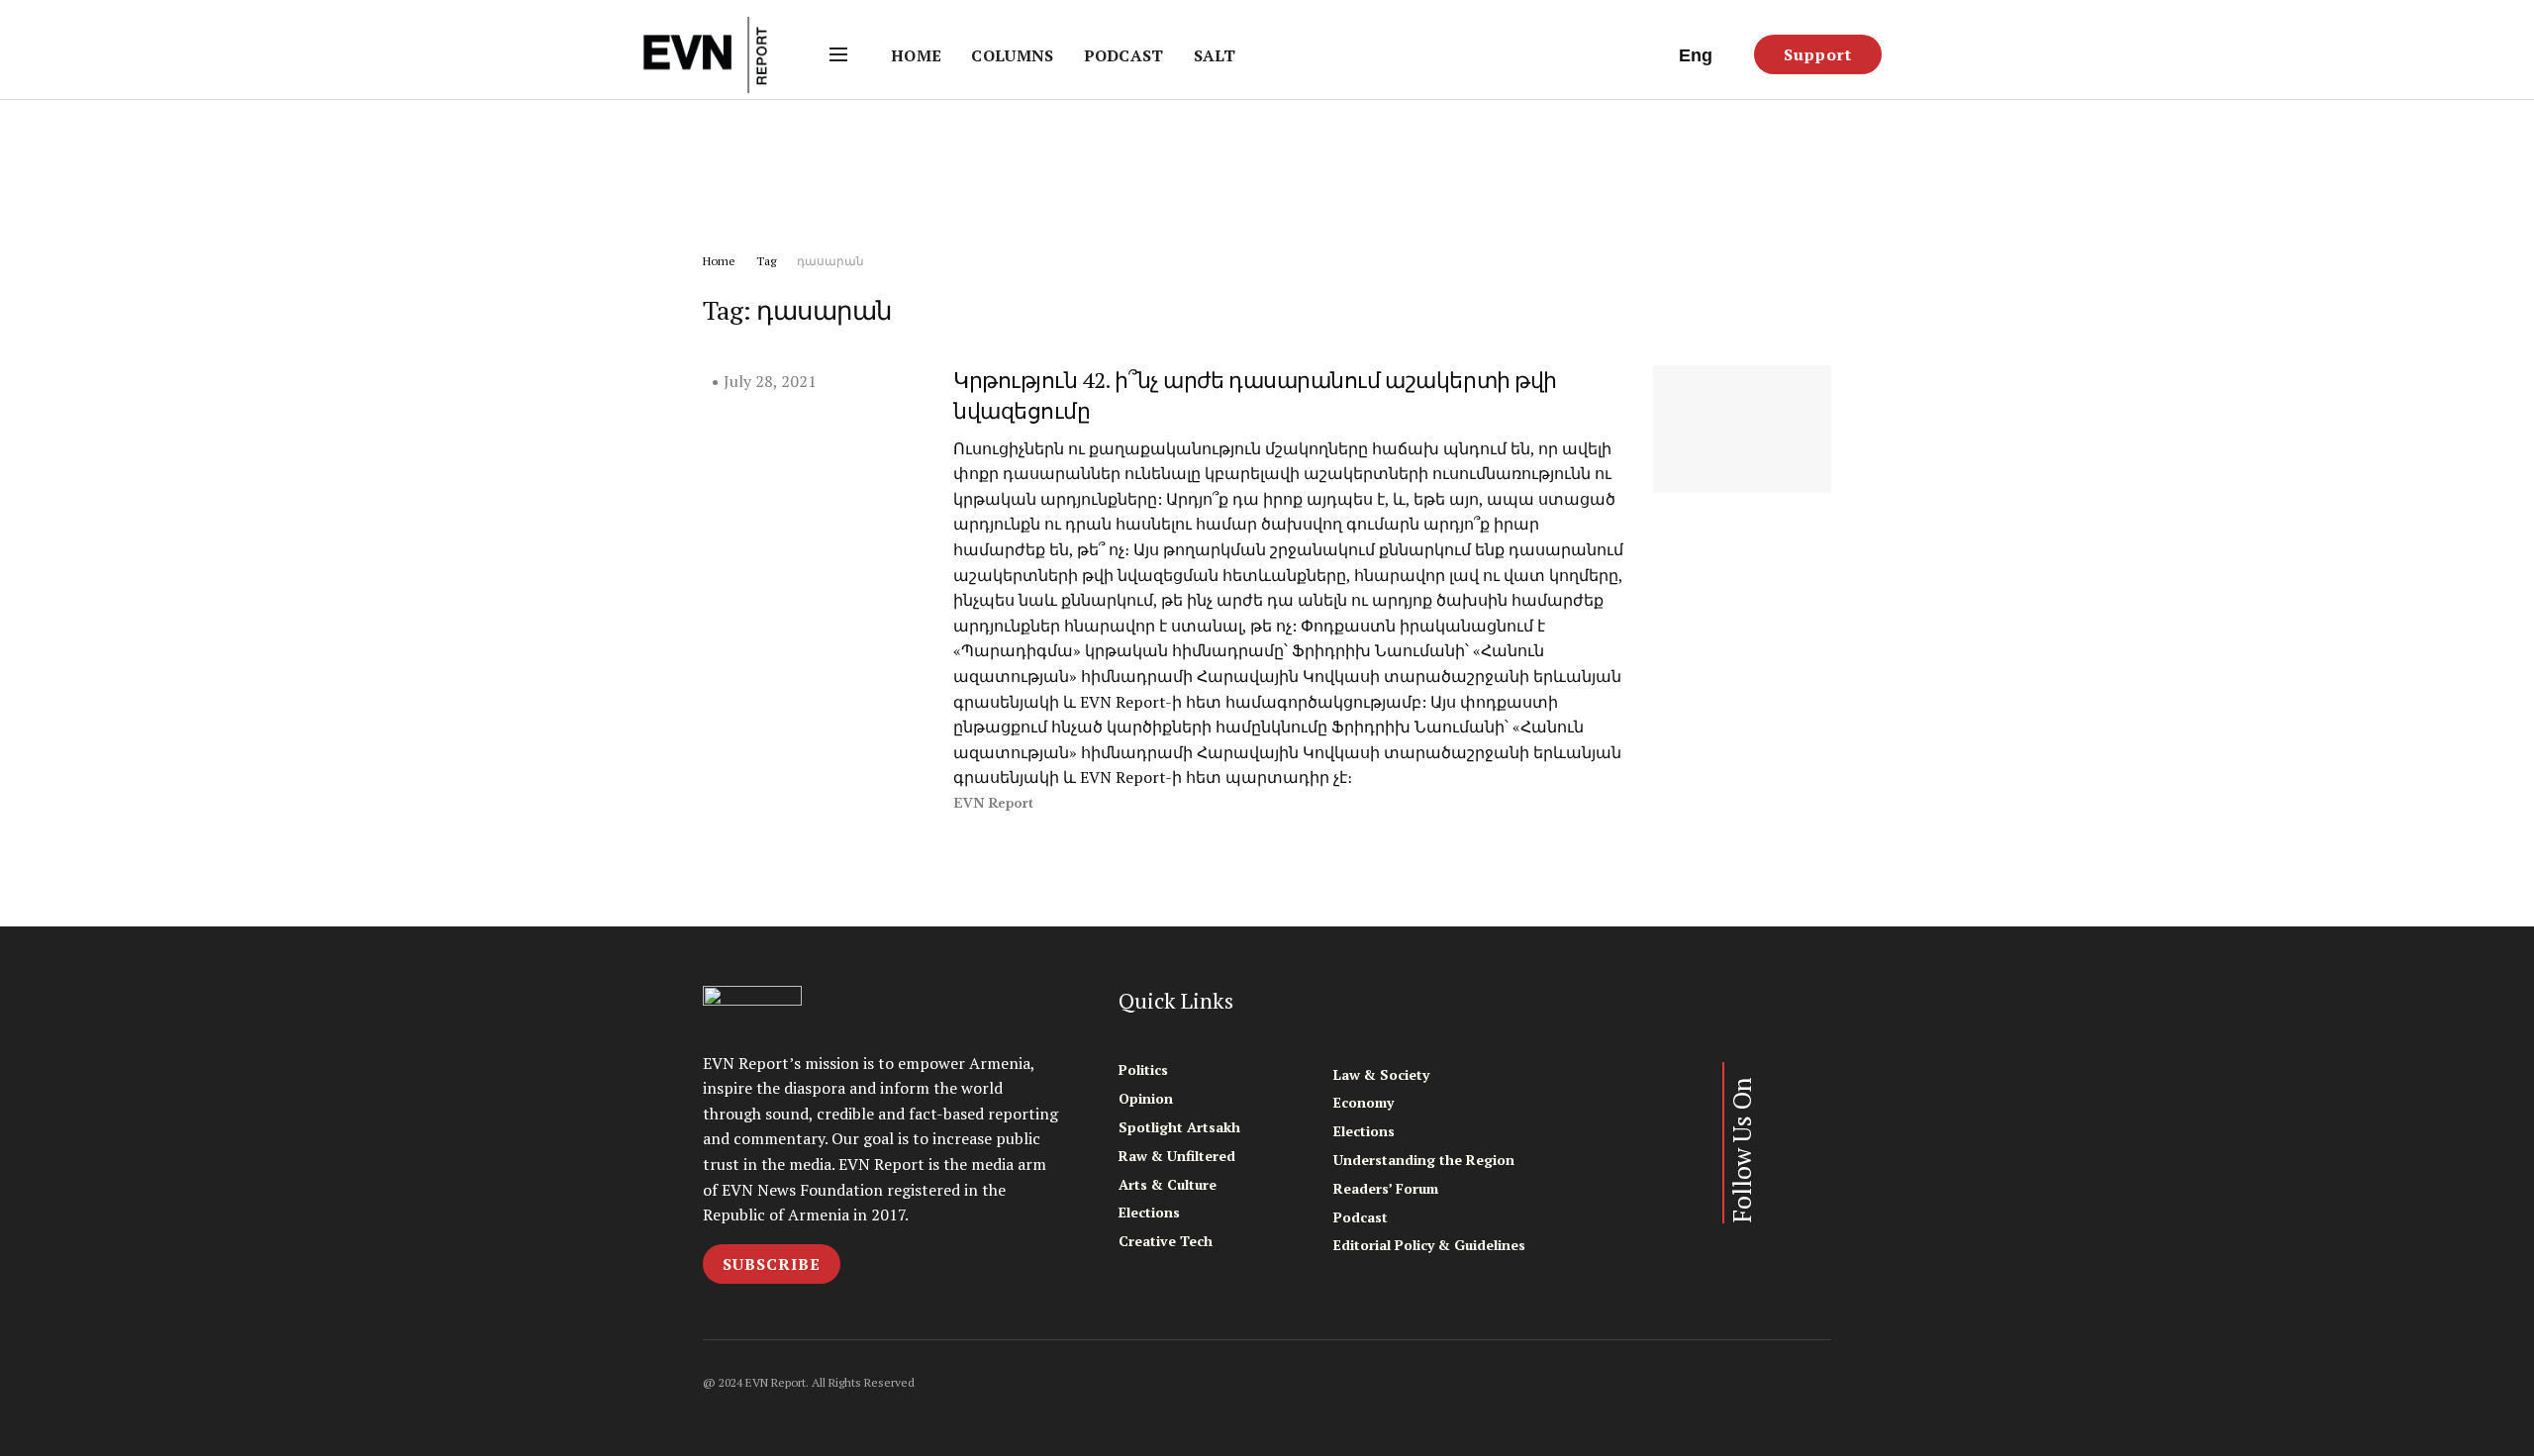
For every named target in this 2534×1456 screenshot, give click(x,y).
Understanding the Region (1424, 1160)
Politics (1143, 1069)
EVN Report (993, 803)
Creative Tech (1166, 1241)
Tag (766, 261)
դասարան (830, 261)
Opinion (1146, 1098)
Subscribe (772, 1264)
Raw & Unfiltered (1177, 1156)
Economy (1364, 1102)
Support (1818, 54)
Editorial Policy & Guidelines (1429, 1245)
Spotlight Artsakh (1179, 1127)
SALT (1215, 55)
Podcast (1124, 55)
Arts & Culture (1168, 1184)
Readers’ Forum (1386, 1188)
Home (916, 55)
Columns (1012, 55)
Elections (1149, 1212)
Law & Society (1381, 1074)
